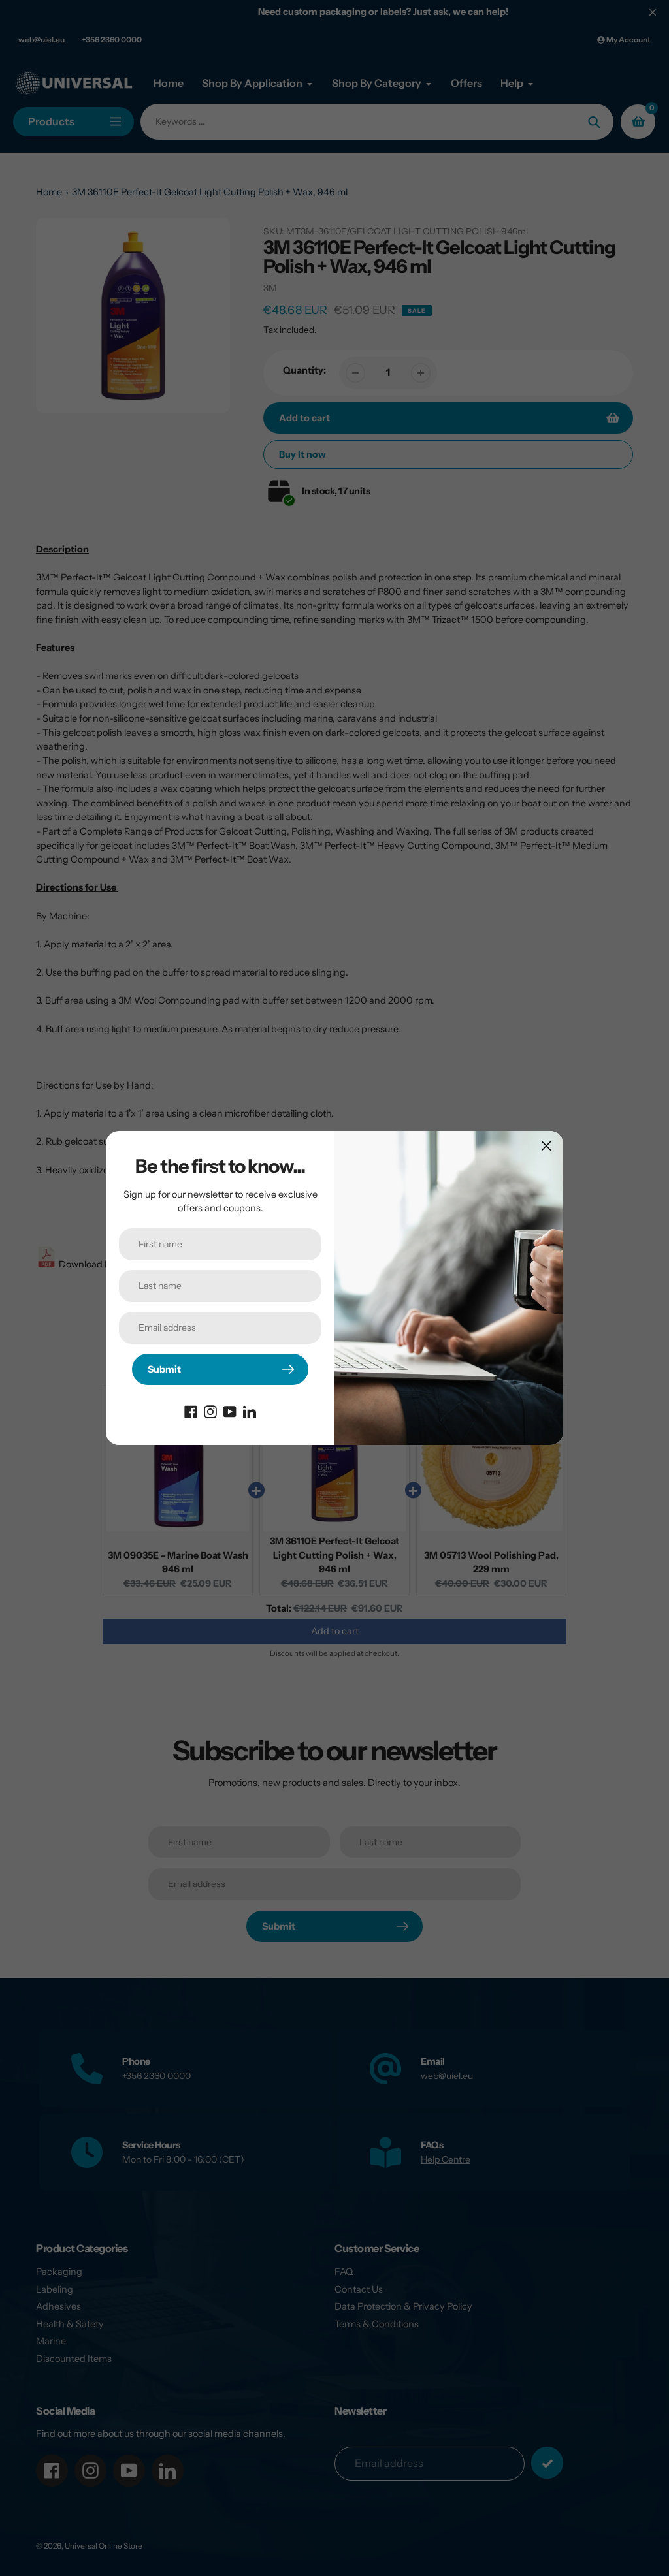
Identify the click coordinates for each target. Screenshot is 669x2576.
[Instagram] (210, 1411)
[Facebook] (191, 1411)
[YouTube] (230, 1411)
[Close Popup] (547, 1146)
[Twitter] (250, 1411)
